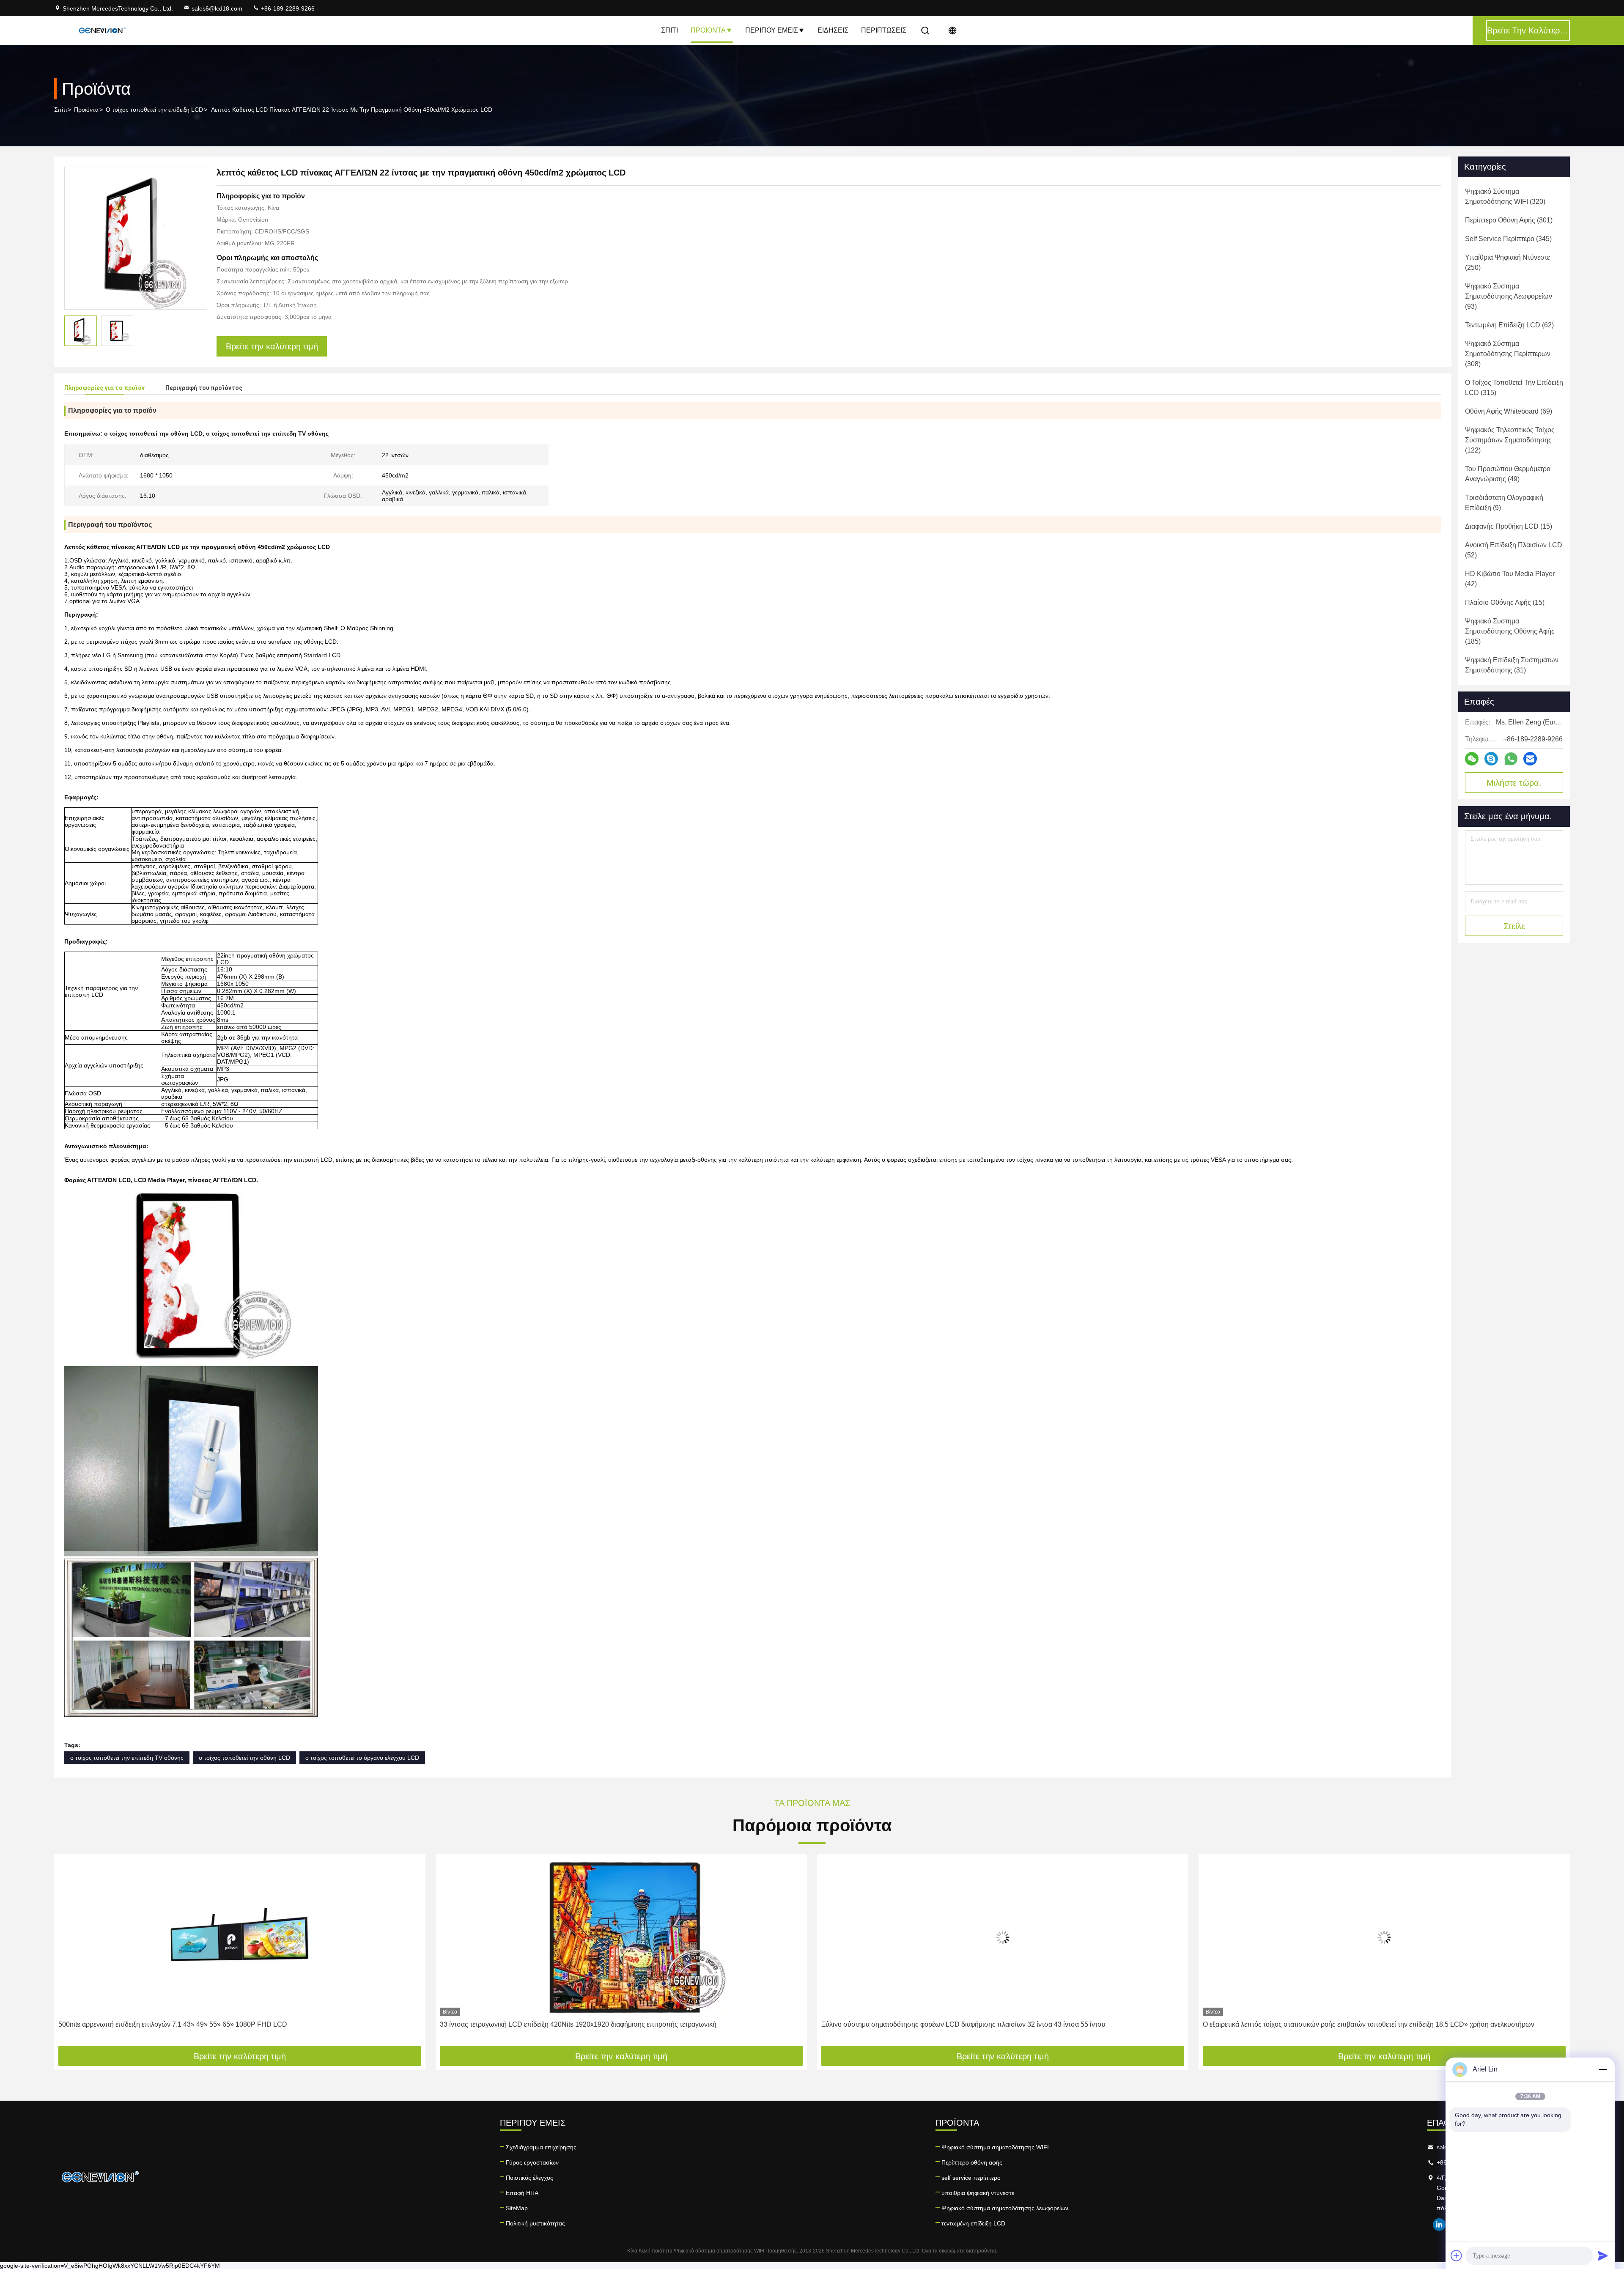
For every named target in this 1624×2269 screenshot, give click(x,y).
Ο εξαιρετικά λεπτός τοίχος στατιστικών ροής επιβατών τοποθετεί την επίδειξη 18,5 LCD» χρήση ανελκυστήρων (987, 2024)
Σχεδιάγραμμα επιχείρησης (541, 2147)
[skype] (1491, 759)
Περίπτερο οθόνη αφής (972, 2162)
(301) (1509, 220)
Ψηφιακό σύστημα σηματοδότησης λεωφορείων (1005, 2208)
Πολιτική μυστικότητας (535, 2223)
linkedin (1439, 2225)
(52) (1514, 550)
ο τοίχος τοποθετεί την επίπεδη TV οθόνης (127, 1758)
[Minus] (1603, 2069)
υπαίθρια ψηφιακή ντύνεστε (978, 2193)
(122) (1510, 440)
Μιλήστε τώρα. (1514, 783)
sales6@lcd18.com (217, 8)
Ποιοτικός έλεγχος (529, 2178)
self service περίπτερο (971, 2178)
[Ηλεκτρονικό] (1530, 759)
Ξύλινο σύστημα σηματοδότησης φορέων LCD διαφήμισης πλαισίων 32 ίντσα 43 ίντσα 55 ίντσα (582, 2024)
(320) (1505, 196)
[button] (69, 1953)
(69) (1509, 411)
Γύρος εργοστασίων (532, 2162)
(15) (1509, 526)
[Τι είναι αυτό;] (1511, 759)
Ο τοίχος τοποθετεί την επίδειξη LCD (154, 110)
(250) (1507, 262)
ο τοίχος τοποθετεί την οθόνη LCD (244, 1758)
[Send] (1603, 2255)
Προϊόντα (708, 30)
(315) (1514, 388)
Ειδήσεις (833, 30)
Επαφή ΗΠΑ (522, 2193)
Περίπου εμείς (772, 30)
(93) (1509, 296)
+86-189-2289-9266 (287, 8)
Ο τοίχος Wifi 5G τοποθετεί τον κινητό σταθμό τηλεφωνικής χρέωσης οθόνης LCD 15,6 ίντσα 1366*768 (1356, 2024)
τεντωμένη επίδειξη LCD (973, 2223)
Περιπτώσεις (884, 30)
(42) (1510, 579)
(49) (1508, 474)
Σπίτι (669, 30)
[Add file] (1457, 2255)
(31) (1512, 665)
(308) (1508, 354)
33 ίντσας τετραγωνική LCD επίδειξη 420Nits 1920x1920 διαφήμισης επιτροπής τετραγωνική (197, 2024)
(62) (1509, 325)
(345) (1508, 239)
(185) (1510, 631)
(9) (1504, 503)
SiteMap (517, 2208)
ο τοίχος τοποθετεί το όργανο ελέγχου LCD (362, 1758)
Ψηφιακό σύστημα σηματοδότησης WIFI (995, 2147)
